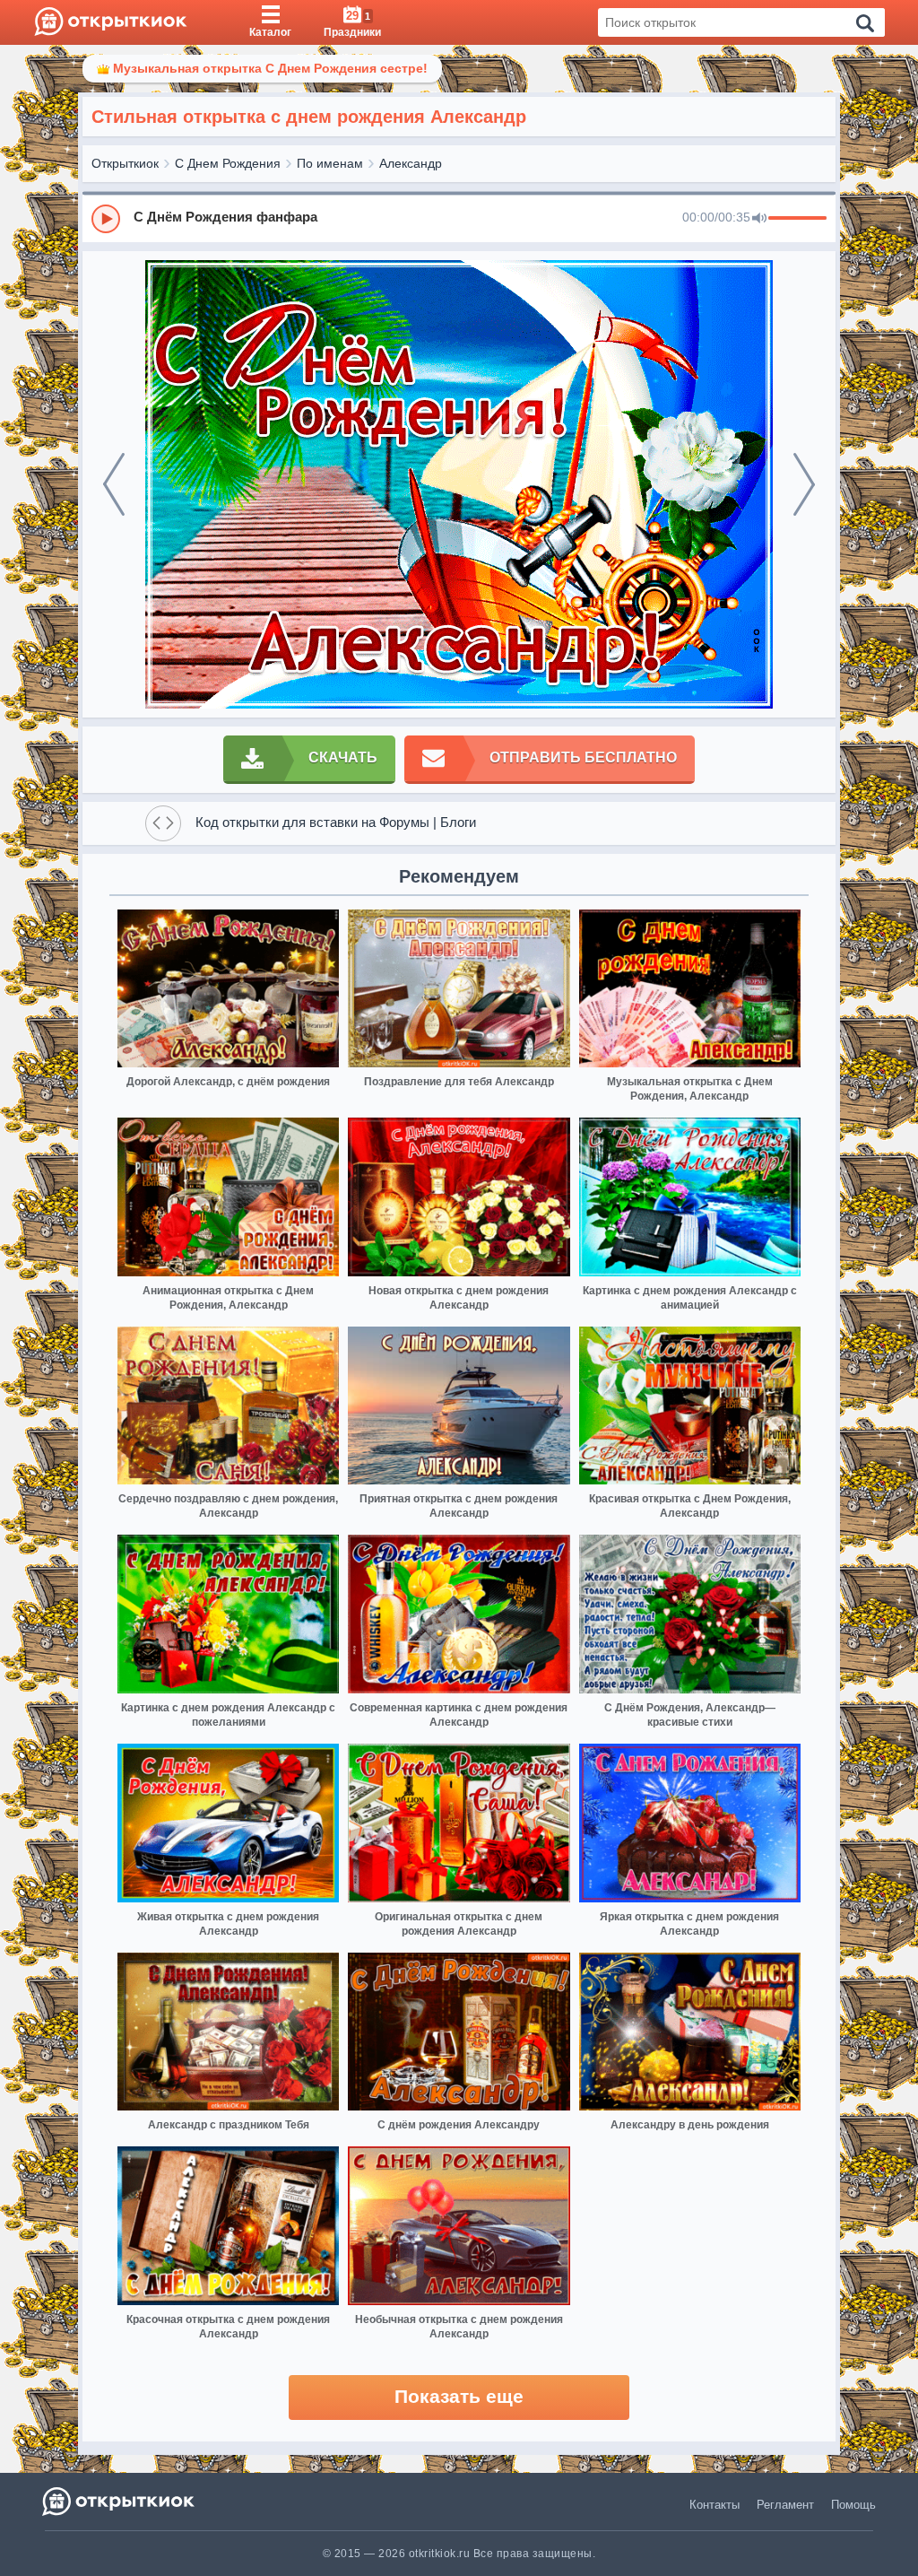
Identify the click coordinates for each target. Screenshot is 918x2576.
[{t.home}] (120, 2501)
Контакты (714, 2505)
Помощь (853, 2505)
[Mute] (759, 219)
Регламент (785, 2505)
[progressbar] (797, 219)
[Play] (106, 219)
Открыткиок (125, 163)
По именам (330, 163)
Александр (411, 163)
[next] (804, 484)
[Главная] (111, 22)
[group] (459, 218)
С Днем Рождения (228, 163)
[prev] (114, 484)
